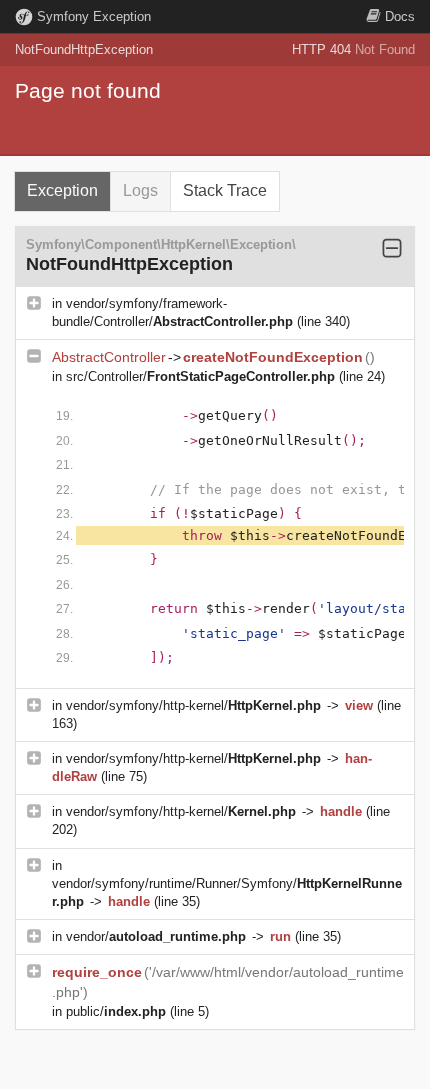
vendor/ (156, 936)
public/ (116, 1011)
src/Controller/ (200, 376)
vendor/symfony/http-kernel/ (193, 705)
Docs (400, 16)
